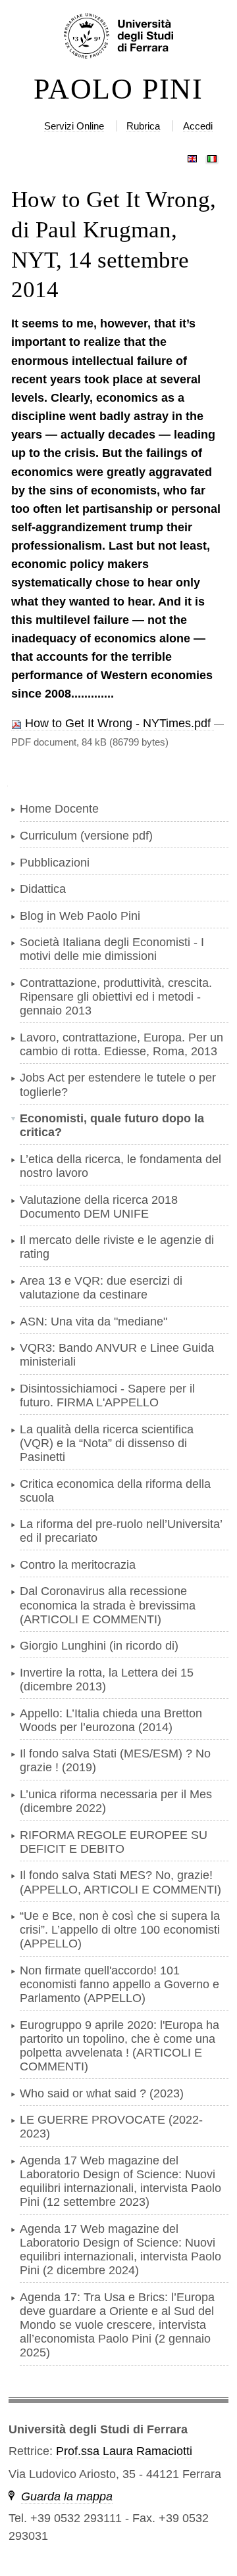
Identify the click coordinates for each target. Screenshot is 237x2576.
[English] (192, 156)
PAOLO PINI (118, 89)
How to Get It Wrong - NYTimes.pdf (118, 723)
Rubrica (143, 126)
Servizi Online (74, 126)
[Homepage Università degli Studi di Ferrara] (118, 37)
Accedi (198, 126)
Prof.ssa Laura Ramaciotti (124, 2451)
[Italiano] (212, 156)
